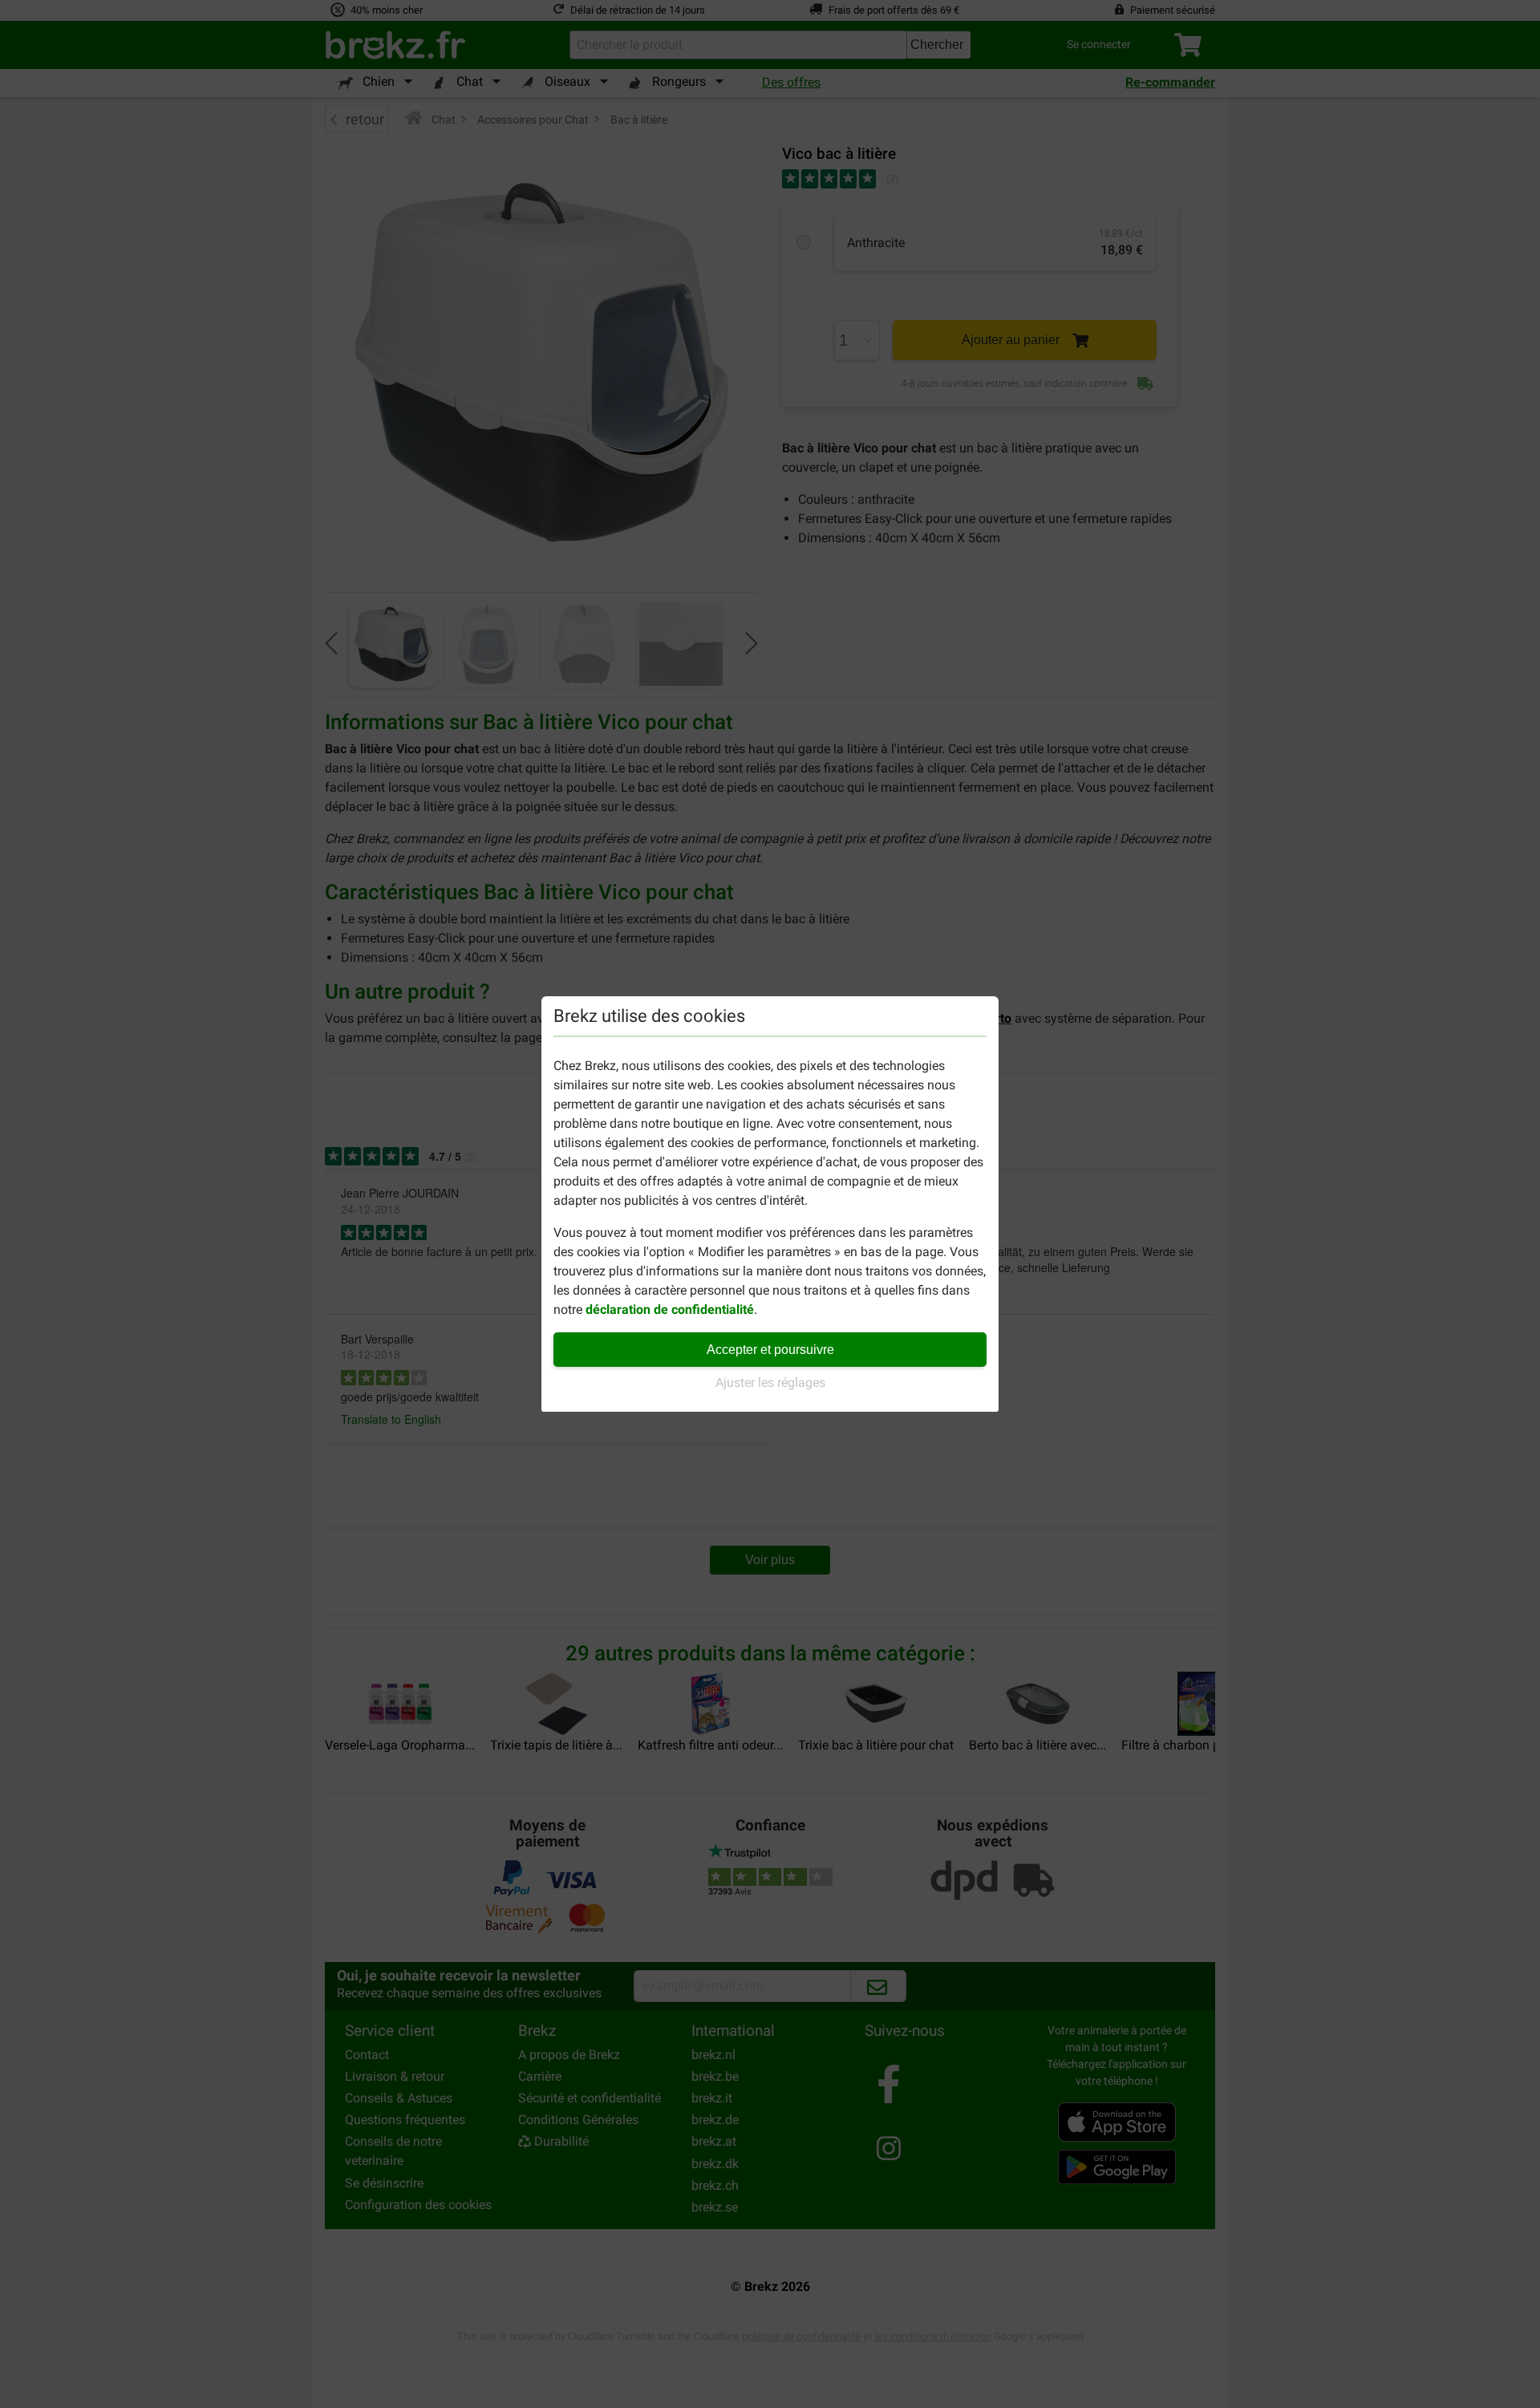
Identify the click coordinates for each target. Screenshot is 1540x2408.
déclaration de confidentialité (670, 1309)
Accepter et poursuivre (770, 1350)
